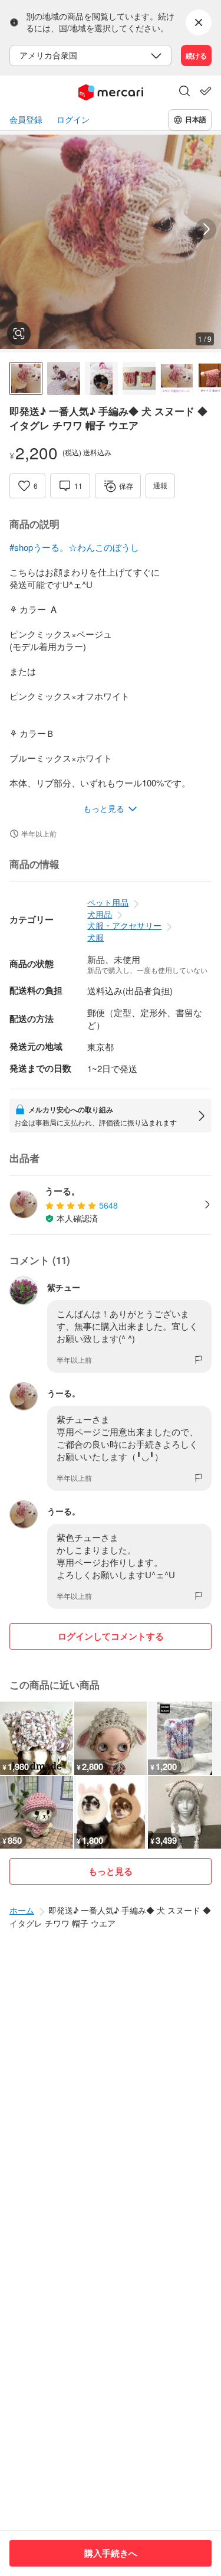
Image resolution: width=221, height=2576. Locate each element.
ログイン (73, 120)
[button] (184, 92)
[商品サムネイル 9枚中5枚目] (177, 378)
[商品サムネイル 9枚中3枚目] (101, 378)
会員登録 (26, 120)
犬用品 (100, 914)
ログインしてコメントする (111, 1636)
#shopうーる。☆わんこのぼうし (74, 547)
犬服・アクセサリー (124, 925)
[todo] (206, 91)
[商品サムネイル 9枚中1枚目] (26, 378)
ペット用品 (108, 902)
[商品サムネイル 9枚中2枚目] (64, 378)
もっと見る (111, 1871)
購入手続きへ (111, 2553)
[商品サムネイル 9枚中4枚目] (139, 378)
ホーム (22, 1910)
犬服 (95, 937)
